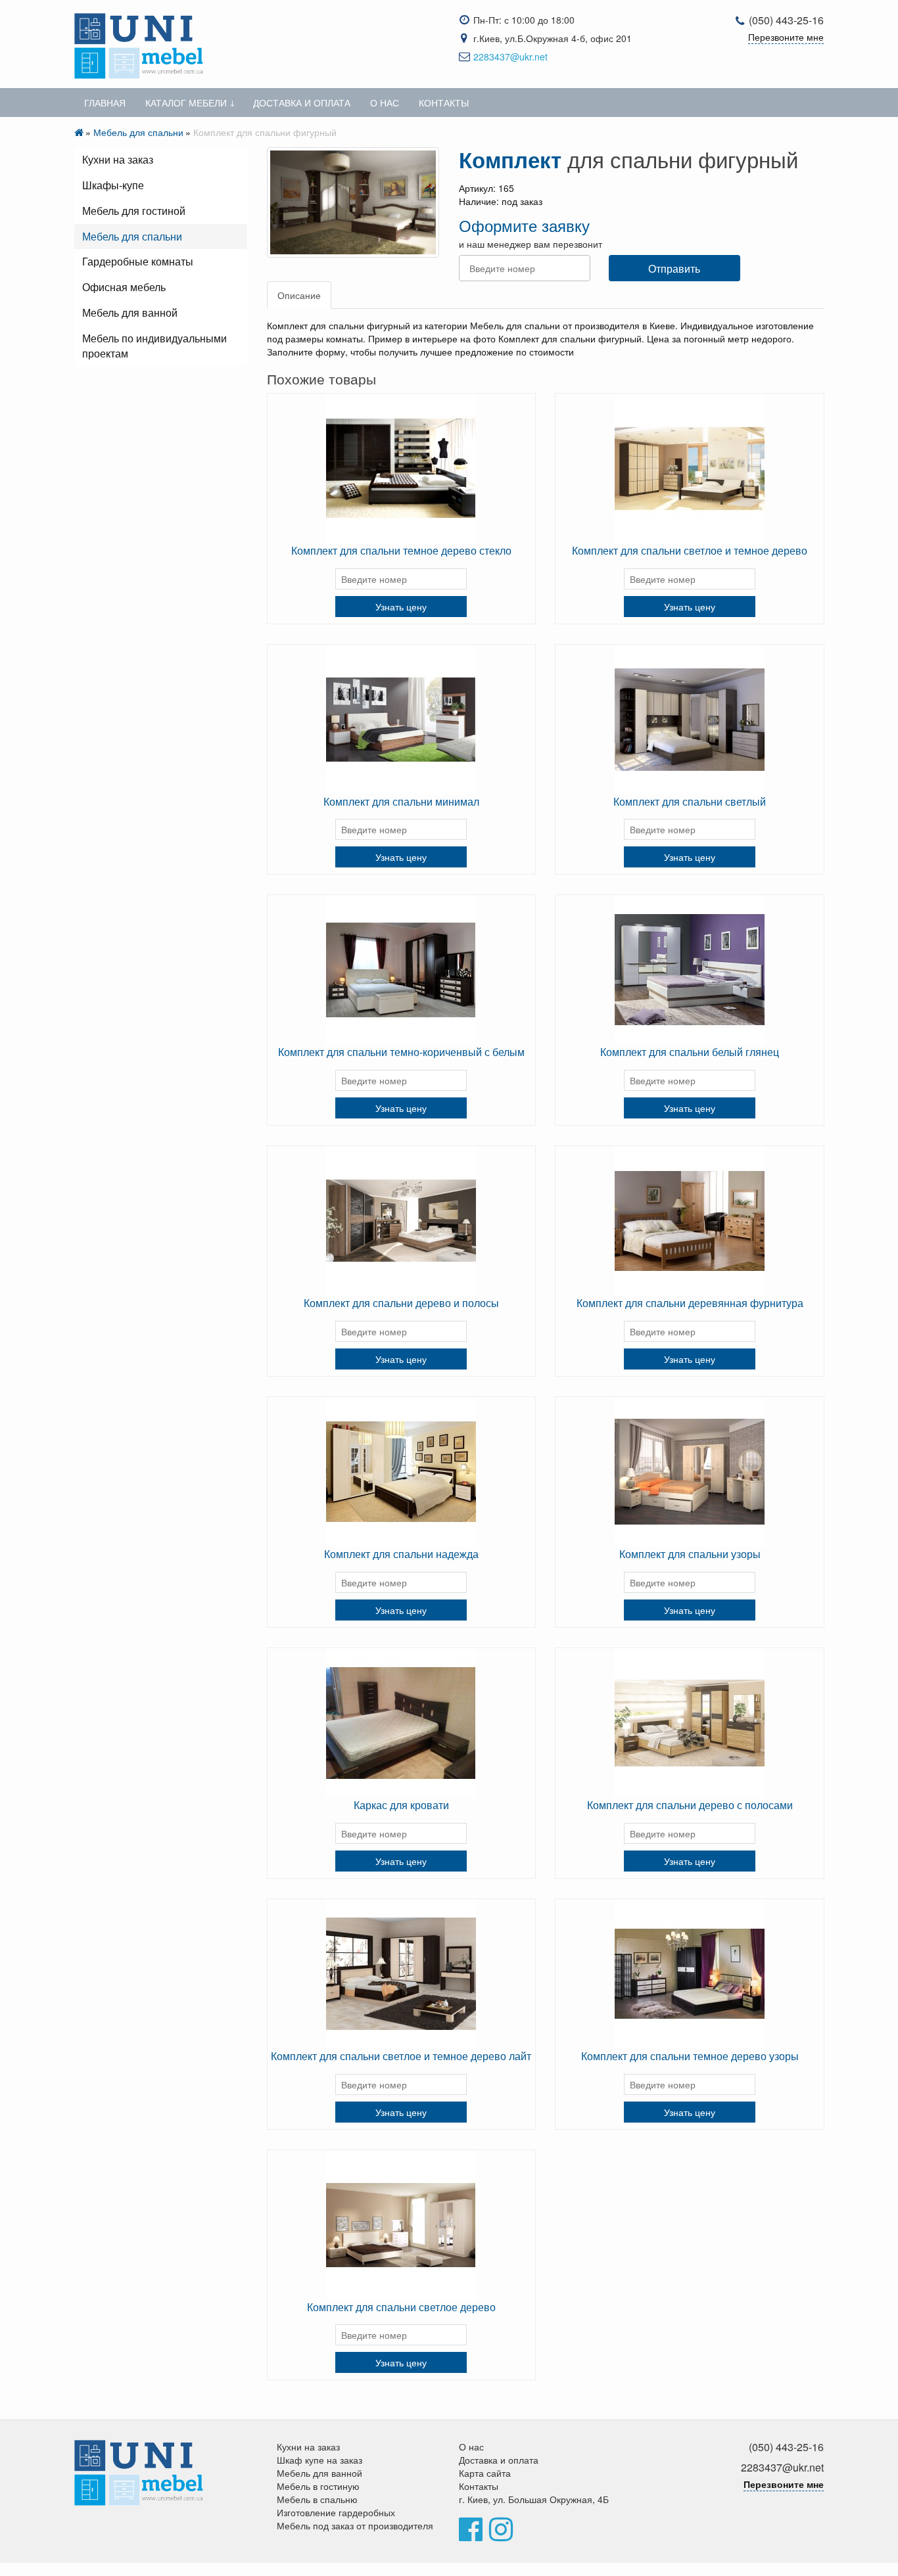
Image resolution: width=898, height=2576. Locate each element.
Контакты (444, 103)
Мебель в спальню (317, 2499)
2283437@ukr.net (510, 57)
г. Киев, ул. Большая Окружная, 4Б (534, 2499)
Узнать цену (401, 607)
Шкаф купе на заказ (319, 2460)
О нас (385, 103)
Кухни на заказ (118, 159)
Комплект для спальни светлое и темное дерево (690, 550)
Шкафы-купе (113, 185)
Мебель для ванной (130, 312)
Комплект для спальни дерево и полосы (401, 1303)
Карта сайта (485, 2473)
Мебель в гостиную (318, 2486)
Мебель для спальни (138, 132)
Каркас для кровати (401, 1805)
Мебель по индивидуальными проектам (154, 346)
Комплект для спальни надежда (401, 1554)
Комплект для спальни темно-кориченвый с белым (401, 1052)
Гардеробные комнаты (138, 261)
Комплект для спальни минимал (401, 801)
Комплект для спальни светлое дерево (401, 2307)
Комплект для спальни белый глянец (690, 1052)
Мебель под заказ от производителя (355, 2525)
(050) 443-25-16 (786, 20)
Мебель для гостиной (134, 211)
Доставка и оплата (302, 103)
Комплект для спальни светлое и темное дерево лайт (401, 2056)
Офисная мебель (124, 287)
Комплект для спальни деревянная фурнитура (690, 1303)
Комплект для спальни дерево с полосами (690, 1805)
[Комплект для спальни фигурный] (353, 202)
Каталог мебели (186, 103)
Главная (105, 103)
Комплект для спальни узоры (690, 1554)
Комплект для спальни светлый (690, 801)
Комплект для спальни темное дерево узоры (690, 2056)
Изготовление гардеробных (336, 2512)
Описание (299, 295)
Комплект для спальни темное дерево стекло (401, 550)
